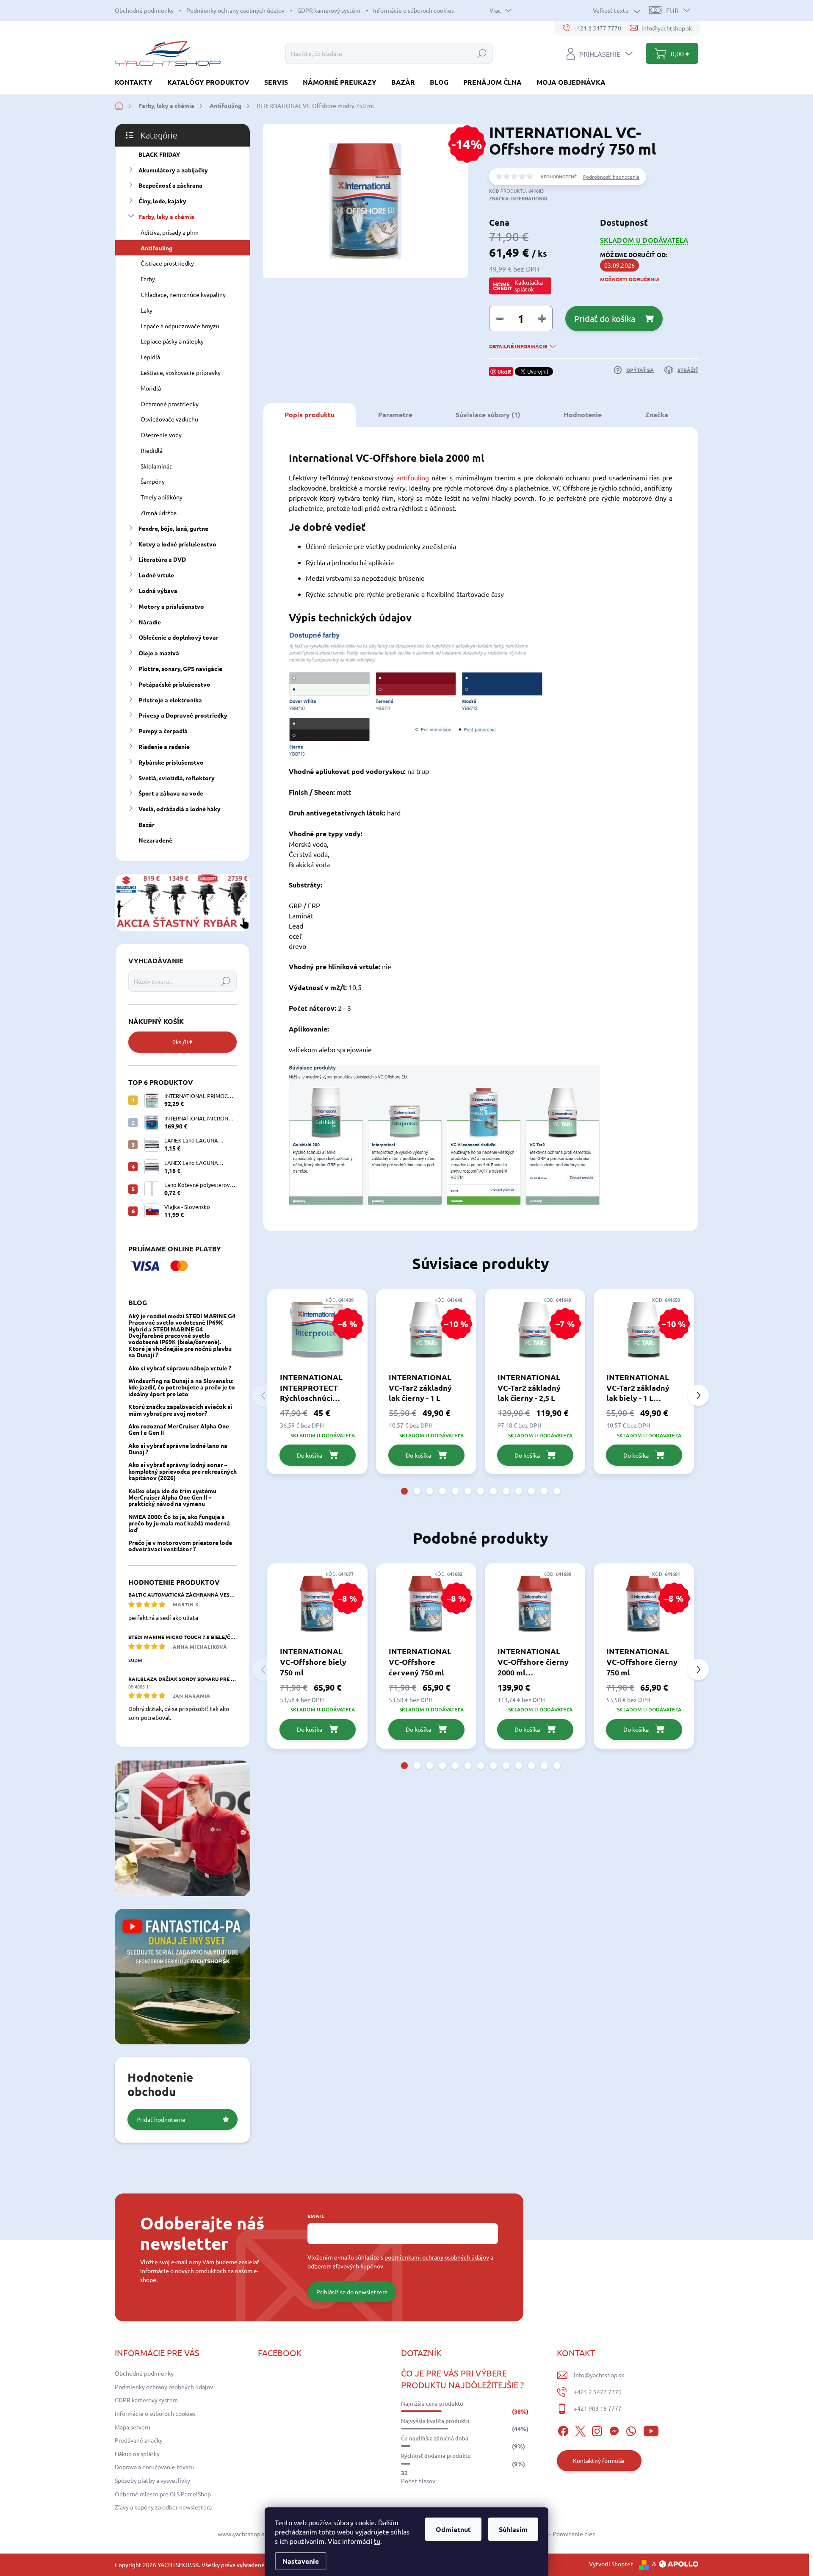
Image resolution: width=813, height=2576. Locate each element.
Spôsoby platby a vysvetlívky (152, 2480)
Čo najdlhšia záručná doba (435, 2438)
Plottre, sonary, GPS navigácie (180, 668)
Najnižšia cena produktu (432, 2404)
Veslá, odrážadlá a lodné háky (180, 809)
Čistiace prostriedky (167, 263)
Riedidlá (152, 450)
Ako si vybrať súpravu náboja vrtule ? (180, 1368)
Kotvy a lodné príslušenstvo (177, 544)
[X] (580, 2430)
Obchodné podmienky (144, 10)
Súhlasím (513, 2529)
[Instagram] (597, 2430)
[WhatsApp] (631, 2430)
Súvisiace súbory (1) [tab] (488, 415)
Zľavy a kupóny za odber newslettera (163, 2507)
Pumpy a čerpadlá (163, 731)
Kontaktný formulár (599, 2460)
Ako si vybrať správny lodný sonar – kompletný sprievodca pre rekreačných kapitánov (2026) (183, 1471)
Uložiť (504, 372)
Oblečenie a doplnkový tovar (178, 637)
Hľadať (482, 53)
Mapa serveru (133, 2427)
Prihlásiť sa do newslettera (352, 2292)
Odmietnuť (453, 2529)
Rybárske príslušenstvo (171, 762)
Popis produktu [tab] (310, 415)
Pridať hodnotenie (161, 2119)
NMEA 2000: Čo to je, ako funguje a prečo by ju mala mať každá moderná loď (179, 1523)
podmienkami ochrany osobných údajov (437, 2257)
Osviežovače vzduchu (169, 419)
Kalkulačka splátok (529, 286)
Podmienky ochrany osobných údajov (235, 10)
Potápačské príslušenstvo (174, 684)
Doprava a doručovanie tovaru (154, 2467)
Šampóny (153, 481)
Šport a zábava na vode (171, 793)
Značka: (519, 198)
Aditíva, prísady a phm (170, 232)
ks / (183, 1042)
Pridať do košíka (605, 318)
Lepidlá (150, 357)
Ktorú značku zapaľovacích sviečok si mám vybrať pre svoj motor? (180, 1410)
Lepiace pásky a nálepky (172, 341)
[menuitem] (137, 82)
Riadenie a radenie (164, 746)
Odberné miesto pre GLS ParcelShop (163, 2494)
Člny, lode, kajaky (162, 201)
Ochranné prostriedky (170, 404)
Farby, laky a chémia (166, 216)
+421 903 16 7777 (598, 2408)
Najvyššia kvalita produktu (435, 2421)
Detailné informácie (518, 346)
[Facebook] (563, 2430)
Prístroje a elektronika (170, 700)
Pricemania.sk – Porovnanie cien (553, 2534)
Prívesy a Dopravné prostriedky (183, 715)
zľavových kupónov (358, 2266)
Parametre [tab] (395, 415)
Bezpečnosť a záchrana (170, 185)
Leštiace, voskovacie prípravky (181, 372)
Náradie (150, 622)
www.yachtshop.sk (242, 2534)
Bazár (147, 824)
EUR (672, 10)
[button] (404, 1491)
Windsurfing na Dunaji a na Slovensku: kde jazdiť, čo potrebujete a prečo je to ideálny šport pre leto (182, 1387)
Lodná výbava (158, 591)
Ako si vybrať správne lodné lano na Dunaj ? (178, 1449)
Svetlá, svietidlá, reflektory (177, 778)
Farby (148, 279)
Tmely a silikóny (162, 497)
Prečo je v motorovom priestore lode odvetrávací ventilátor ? (180, 1546)
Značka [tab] (657, 415)
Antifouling (156, 248)
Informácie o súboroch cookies (413, 10)
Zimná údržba (159, 513)
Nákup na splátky (137, 2454)
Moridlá (151, 388)
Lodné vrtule (156, 575)
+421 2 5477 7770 (598, 2392)
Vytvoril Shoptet (611, 2564)
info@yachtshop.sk (599, 2375)
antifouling (413, 477)
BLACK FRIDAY (159, 154)
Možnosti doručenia (630, 279)
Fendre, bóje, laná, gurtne (173, 528)
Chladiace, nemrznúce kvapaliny (183, 294)
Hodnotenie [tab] (583, 415)
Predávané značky (139, 2440)
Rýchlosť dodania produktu (436, 2456)
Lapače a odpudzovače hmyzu (180, 326)
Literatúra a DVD (162, 559)
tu (377, 2541)
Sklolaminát (156, 466)
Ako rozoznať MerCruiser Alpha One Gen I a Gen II (179, 1429)
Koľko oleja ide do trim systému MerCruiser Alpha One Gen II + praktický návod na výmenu (172, 1497)
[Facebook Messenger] (614, 2430)
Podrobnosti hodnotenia (611, 177)
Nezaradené (155, 840)
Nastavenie (301, 2561)
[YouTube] (651, 2430)
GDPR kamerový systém (329, 10)
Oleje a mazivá (159, 653)
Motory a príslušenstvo (171, 606)
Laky (147, 310)
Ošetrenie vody (161, 435)
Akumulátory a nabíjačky (173, 170)
